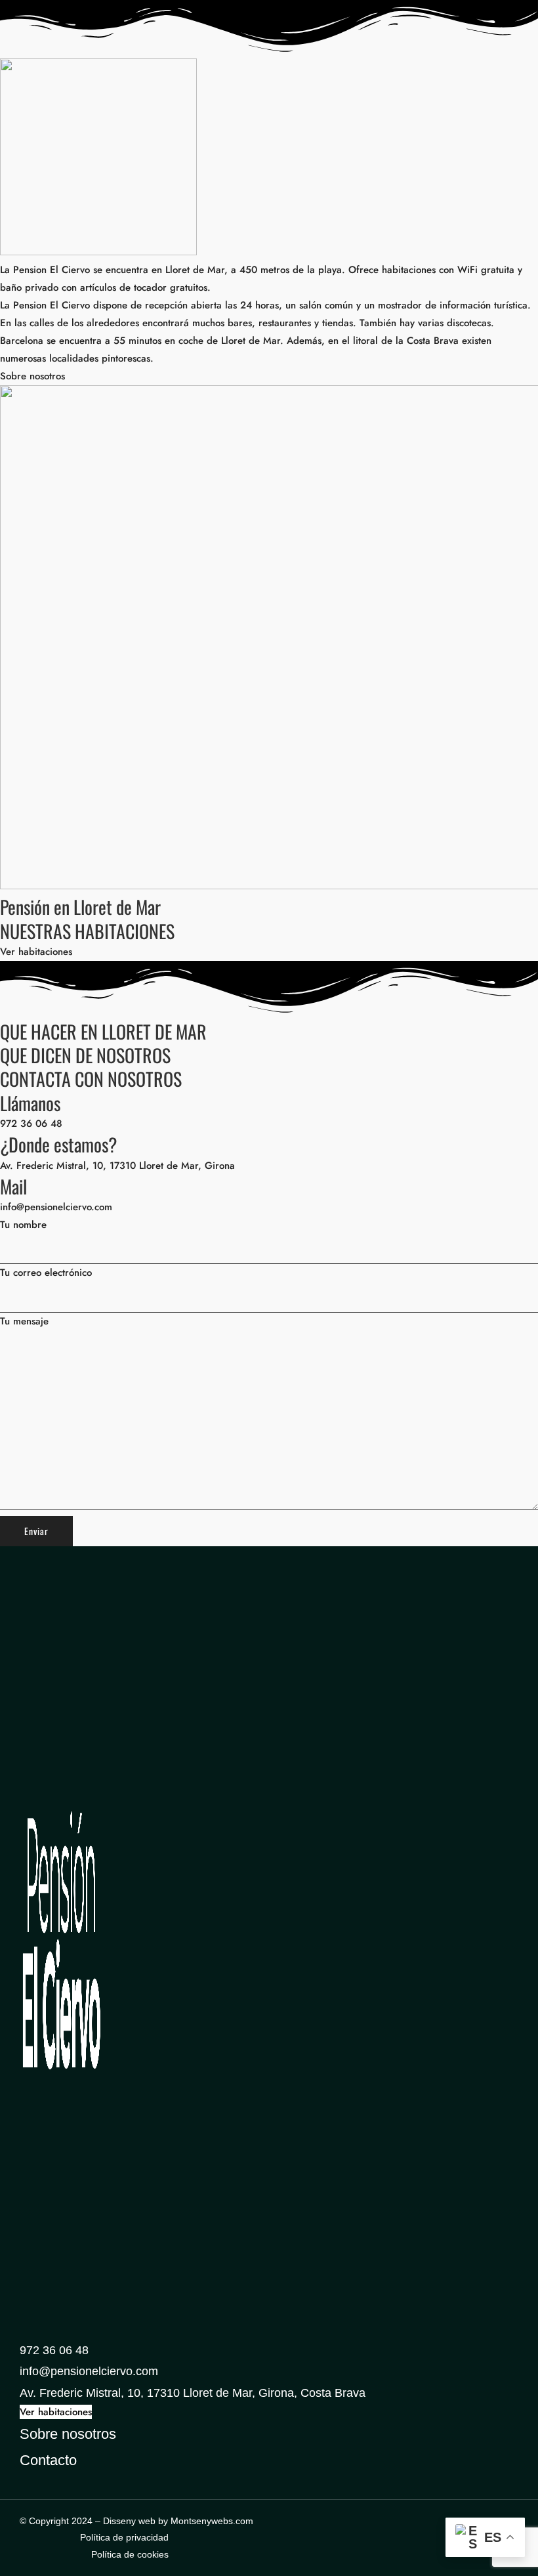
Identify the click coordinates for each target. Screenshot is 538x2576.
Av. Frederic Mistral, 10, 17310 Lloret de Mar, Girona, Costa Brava (193, 2393)
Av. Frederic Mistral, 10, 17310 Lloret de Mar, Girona (117, 1166)
